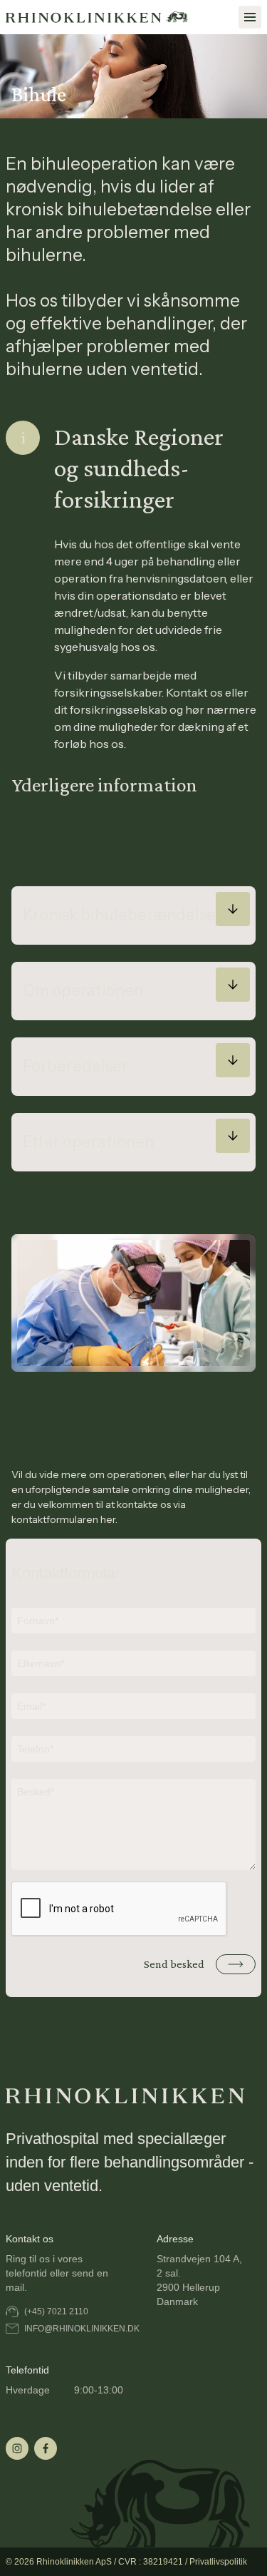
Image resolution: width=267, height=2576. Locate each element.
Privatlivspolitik (218, 2562)
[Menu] (250, 17)
